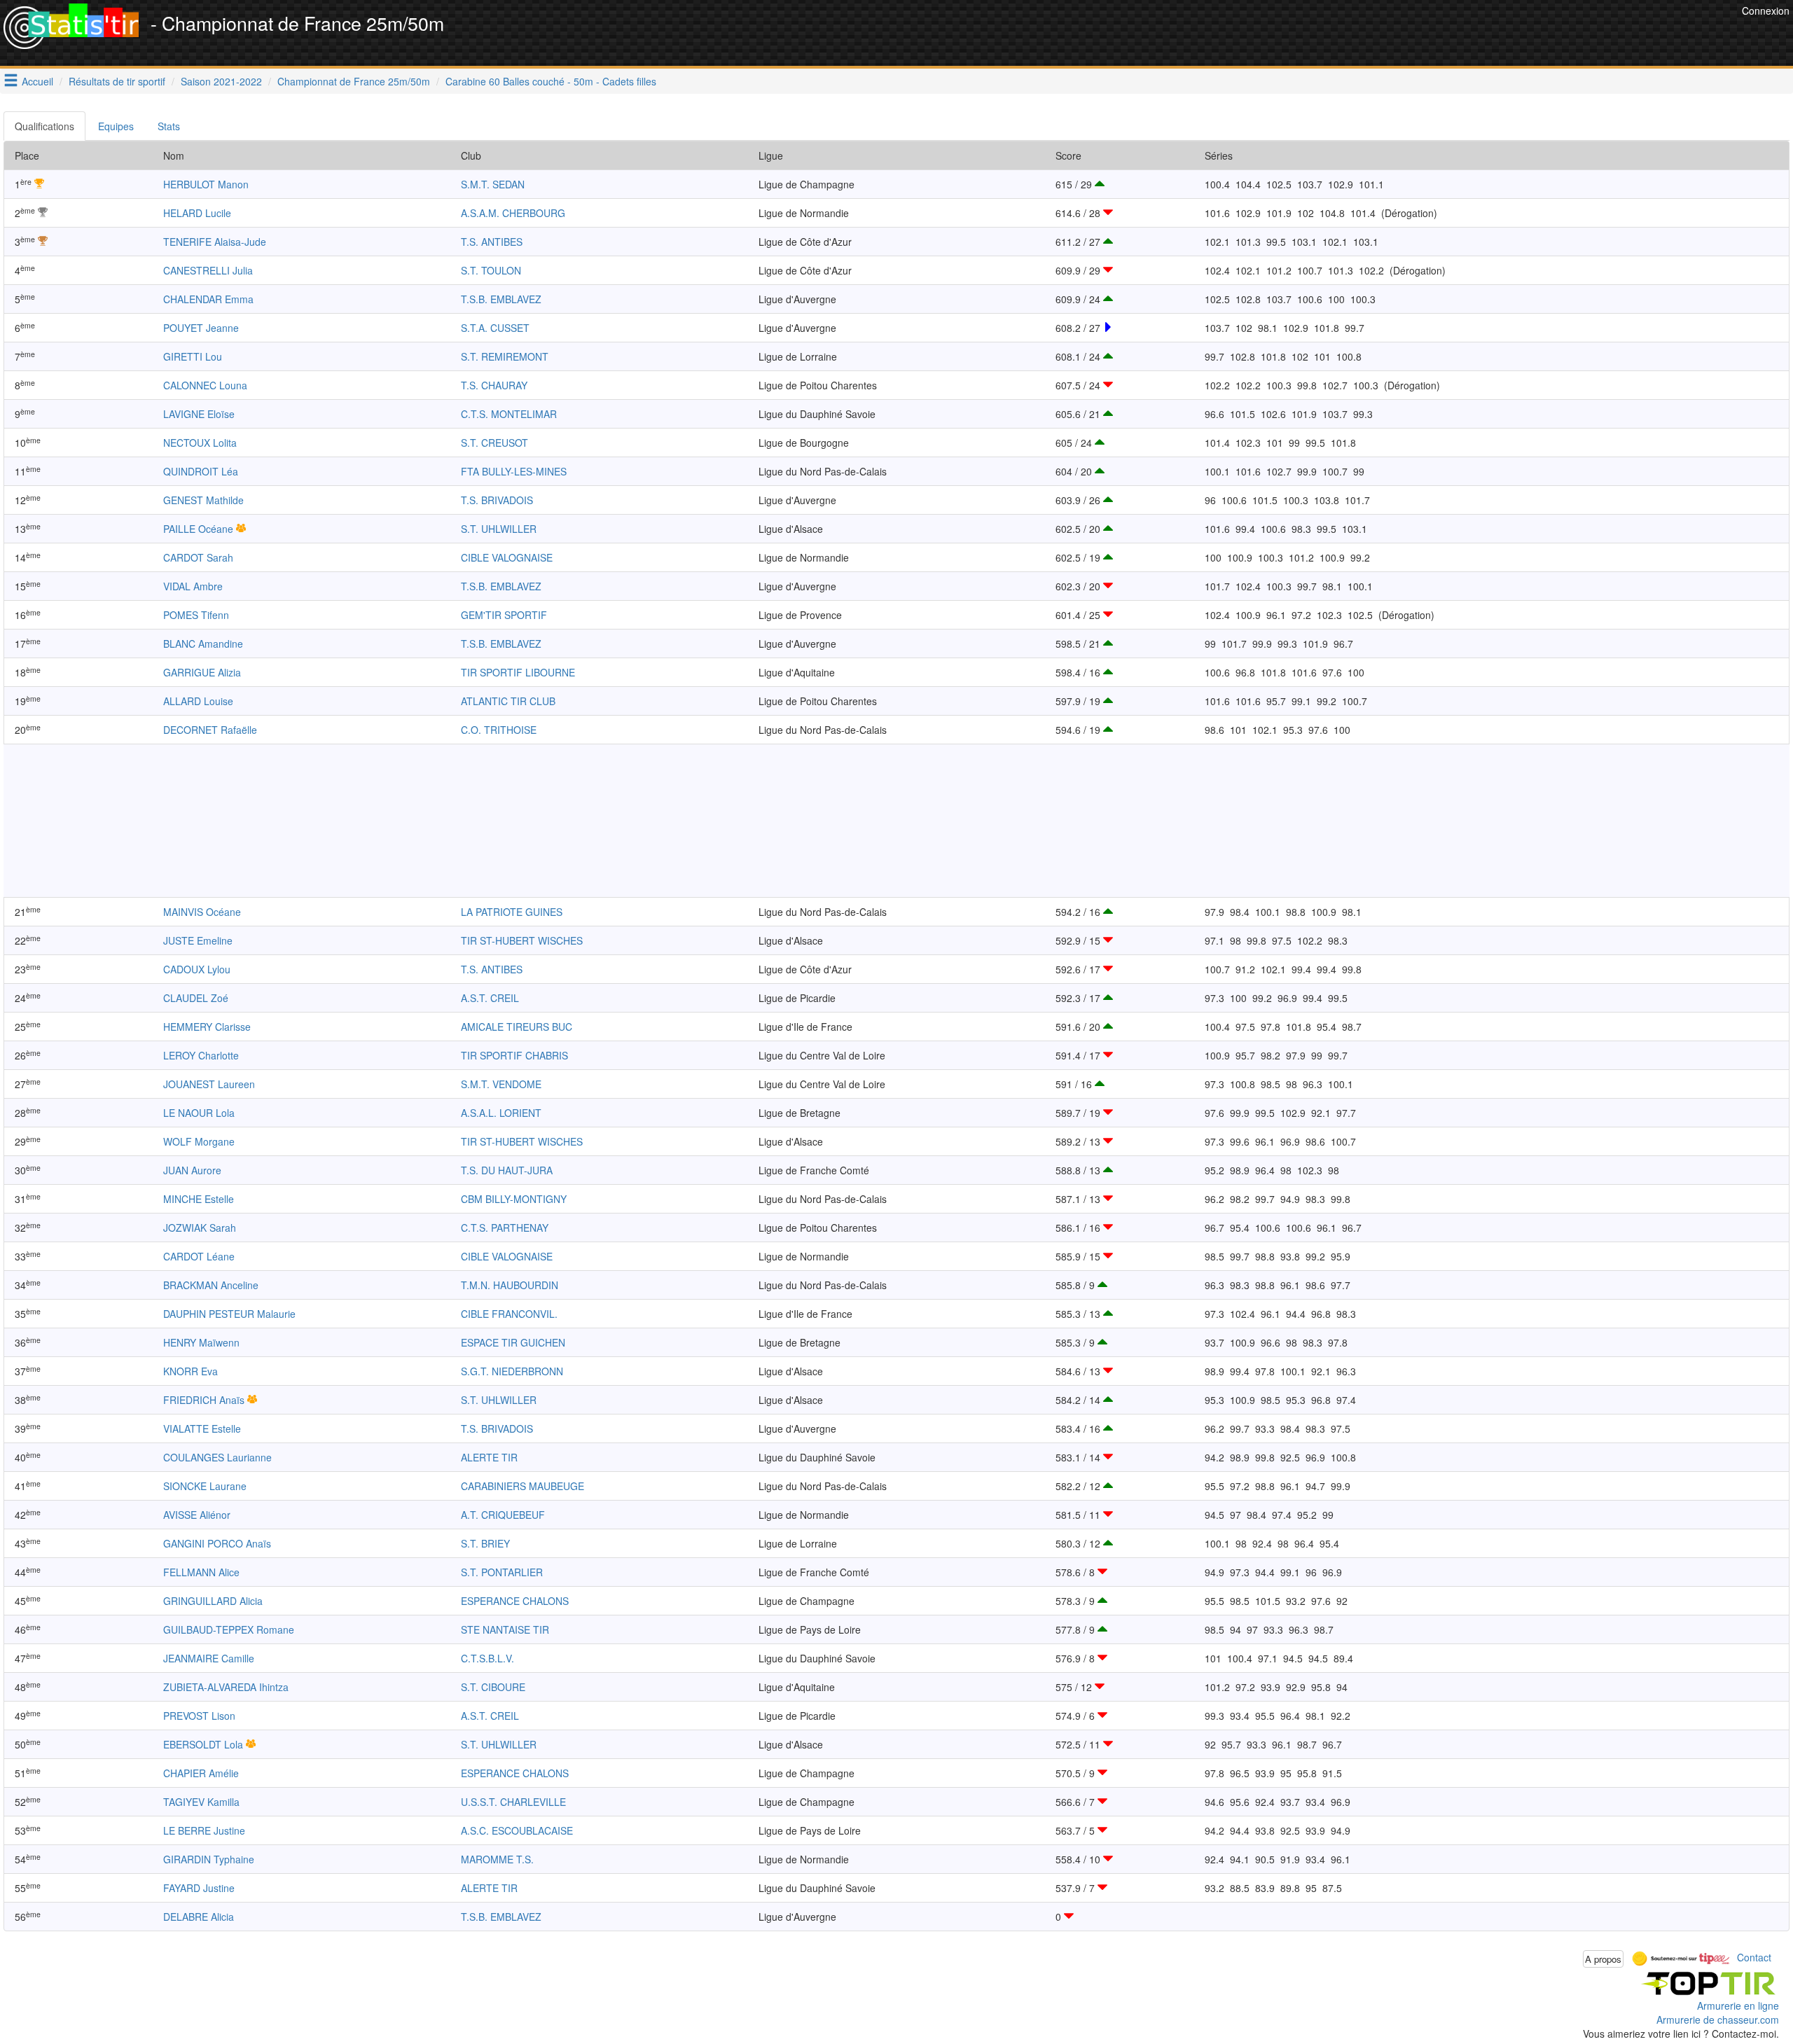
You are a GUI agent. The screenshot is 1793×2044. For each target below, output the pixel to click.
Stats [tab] (169, 126)
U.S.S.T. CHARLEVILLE (513, 1802)
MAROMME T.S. (497, 1859)
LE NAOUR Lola (199, 1113)
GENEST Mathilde (203, 500)
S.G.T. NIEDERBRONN (512, 1371)
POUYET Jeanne (201, 328)
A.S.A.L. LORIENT (501, 1113)
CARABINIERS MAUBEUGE (522, 1486)
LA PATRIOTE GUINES (512, 912)
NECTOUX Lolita (200, 443)
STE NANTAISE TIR (505, 1629)
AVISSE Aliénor (197, 1515)
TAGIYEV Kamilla (201, 1802)
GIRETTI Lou (193, 356)
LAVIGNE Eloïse (199, 414)
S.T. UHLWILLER (499, 529)
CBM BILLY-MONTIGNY (514, 1199)
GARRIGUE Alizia (202, 672)
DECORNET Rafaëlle (210, 730)
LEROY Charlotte (201, 1055)
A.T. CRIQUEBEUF (503, 1515)
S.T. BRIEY (485, 1543)
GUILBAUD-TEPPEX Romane (229, 1629)
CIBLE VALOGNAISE (507, 557)
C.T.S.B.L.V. (487, 1658)
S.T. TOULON (491, 270)
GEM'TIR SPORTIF (504, 615)
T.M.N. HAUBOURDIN (510, 1285)
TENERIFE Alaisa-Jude (215, 242)
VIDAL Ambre (193, 586)
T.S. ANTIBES (492, 242)
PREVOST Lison (199, 1716)
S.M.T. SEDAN (493, 184)
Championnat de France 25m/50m (354, 81)
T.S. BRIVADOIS (497, 500)
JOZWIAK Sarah (200, 1228)
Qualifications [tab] (44, 126)
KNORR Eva (191, 1371)
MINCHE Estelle (199, 1199)
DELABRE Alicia (199, 1917)
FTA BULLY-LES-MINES (514, 471)
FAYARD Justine (199, 1888)
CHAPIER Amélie (201, 1773)
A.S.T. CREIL (490, 998)
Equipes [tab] (116, 126)
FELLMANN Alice (201, 1572)
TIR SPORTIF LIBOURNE (518, 672)
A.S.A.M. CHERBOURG (513, 213)
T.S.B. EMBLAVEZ (501, 299)
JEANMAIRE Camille (209, 1658)
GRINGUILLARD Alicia (213, 1601)
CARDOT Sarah (198, 557)
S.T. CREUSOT (494, 443)
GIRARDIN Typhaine (209, 1859)
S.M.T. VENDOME (501, 1084)
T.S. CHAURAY (494, 385)
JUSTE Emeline (198, 940)
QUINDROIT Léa (201, 471)
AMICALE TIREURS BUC (517, 1027)
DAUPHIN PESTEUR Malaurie (229, 1314)
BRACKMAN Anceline (211, 1285)
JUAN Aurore (192, 1170)
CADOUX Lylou (197, 969)
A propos (1603, 1959)
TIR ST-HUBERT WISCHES (522, 940)
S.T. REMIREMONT (505, 356)
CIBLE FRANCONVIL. (509, 1314)
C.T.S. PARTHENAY (505, 1228)
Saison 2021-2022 (221, 81)
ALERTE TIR (489, 1457)
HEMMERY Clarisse (207, 1027)
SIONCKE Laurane (205, 1486)
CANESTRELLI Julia (208, 270)
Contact (1754, 1957)
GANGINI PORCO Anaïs (217, 1543)
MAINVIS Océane (202, 912)
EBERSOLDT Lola (203, 1744)
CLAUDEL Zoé (196, 998)
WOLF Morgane (199, 1141)
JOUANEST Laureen (209, 1084)
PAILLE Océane (198, 529)
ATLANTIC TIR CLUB (508, 701)
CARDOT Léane (199, 1256)
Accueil (37, 81)
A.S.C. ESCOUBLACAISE (517, 1830)
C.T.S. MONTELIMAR (509, 414)
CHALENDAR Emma (208, 299)
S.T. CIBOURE (493, 1687)
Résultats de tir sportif (117, 81)
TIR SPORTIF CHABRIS (514, 1055)
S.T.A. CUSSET (495, 328)
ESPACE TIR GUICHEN (513, 1342)
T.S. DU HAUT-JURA (507, 1170)
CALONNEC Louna (205, 385)
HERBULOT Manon (206, 184)
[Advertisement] (1483, 35)
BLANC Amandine (203, 644)
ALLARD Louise (198, 701)
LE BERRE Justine (204, 1830)
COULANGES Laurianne (217, 1457)
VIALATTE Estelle (202, 1428)
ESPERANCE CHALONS (515, 1601)
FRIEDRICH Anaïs (204, 1400)
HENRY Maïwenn (201, 1342)
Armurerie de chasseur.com (1718, 2019)
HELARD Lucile (197, 213)
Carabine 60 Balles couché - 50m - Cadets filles (551, 81)
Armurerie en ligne (1738, 2005)
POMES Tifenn (196, 615)
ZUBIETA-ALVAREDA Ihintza (226, 1687)
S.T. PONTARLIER (502, 1572)
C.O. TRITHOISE (499, 730)
